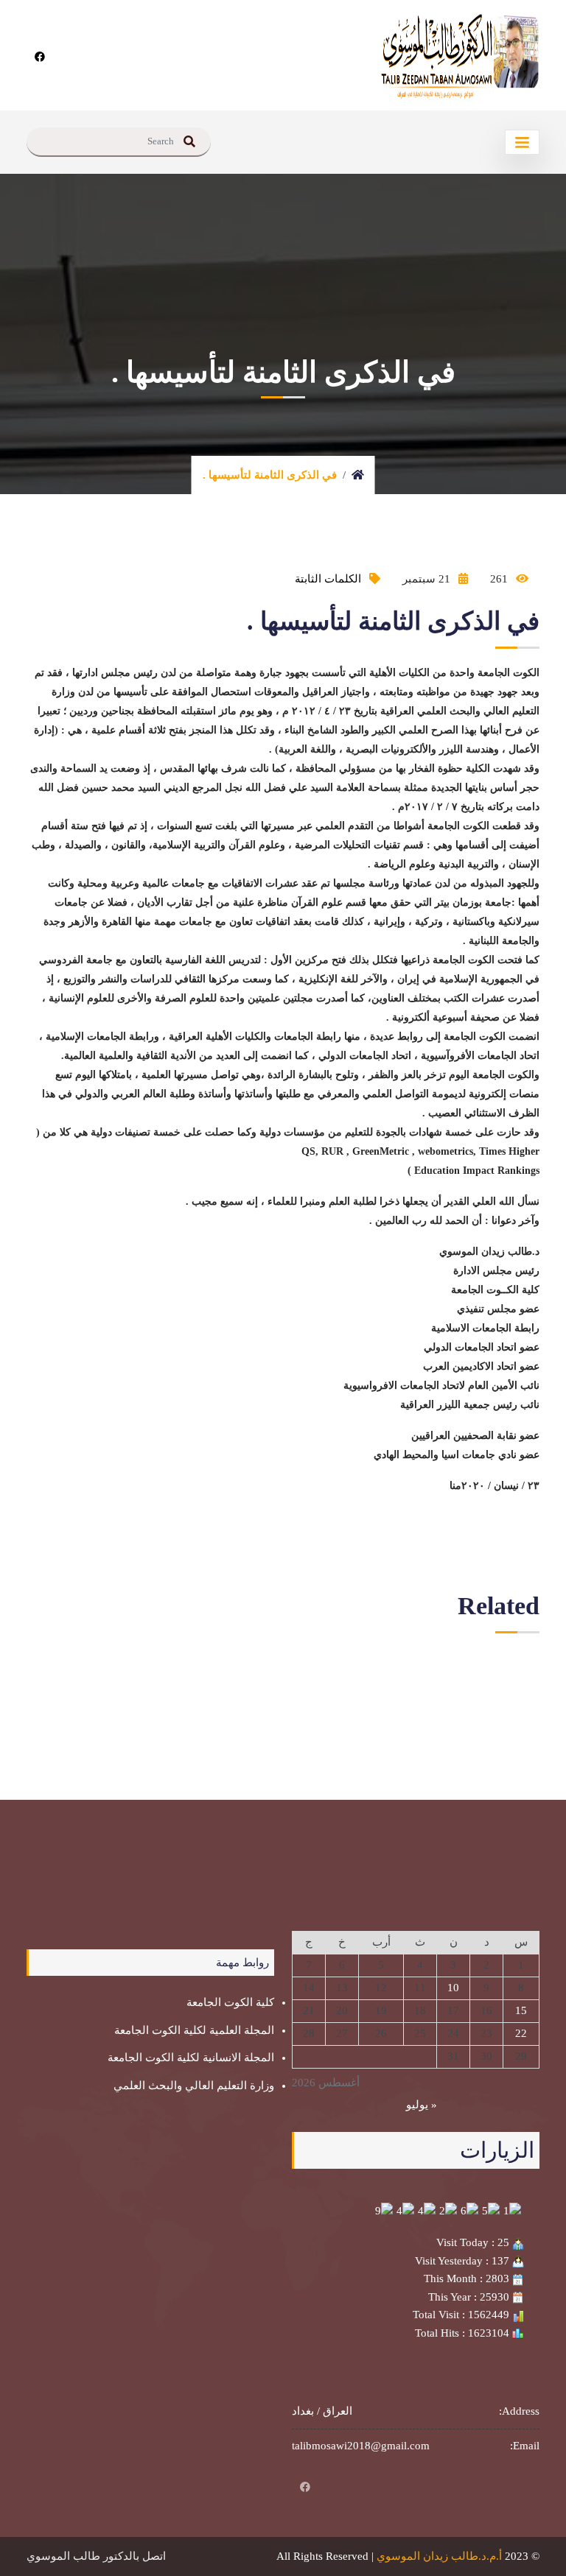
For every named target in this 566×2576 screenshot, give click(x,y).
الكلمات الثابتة (328, 579)
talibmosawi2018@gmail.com (361, 2446)
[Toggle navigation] (522, 142)
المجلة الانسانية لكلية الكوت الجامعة (191, 2058)
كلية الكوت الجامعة (230, 2002)
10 (453, 1988)
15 (521, 2010)
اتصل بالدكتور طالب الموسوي (96, 2556)
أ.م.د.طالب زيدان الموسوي (439, 2556)
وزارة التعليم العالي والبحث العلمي (194, 2086)
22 (521, 2033)
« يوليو (422, 2105)
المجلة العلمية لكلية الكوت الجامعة (194, 2030)
